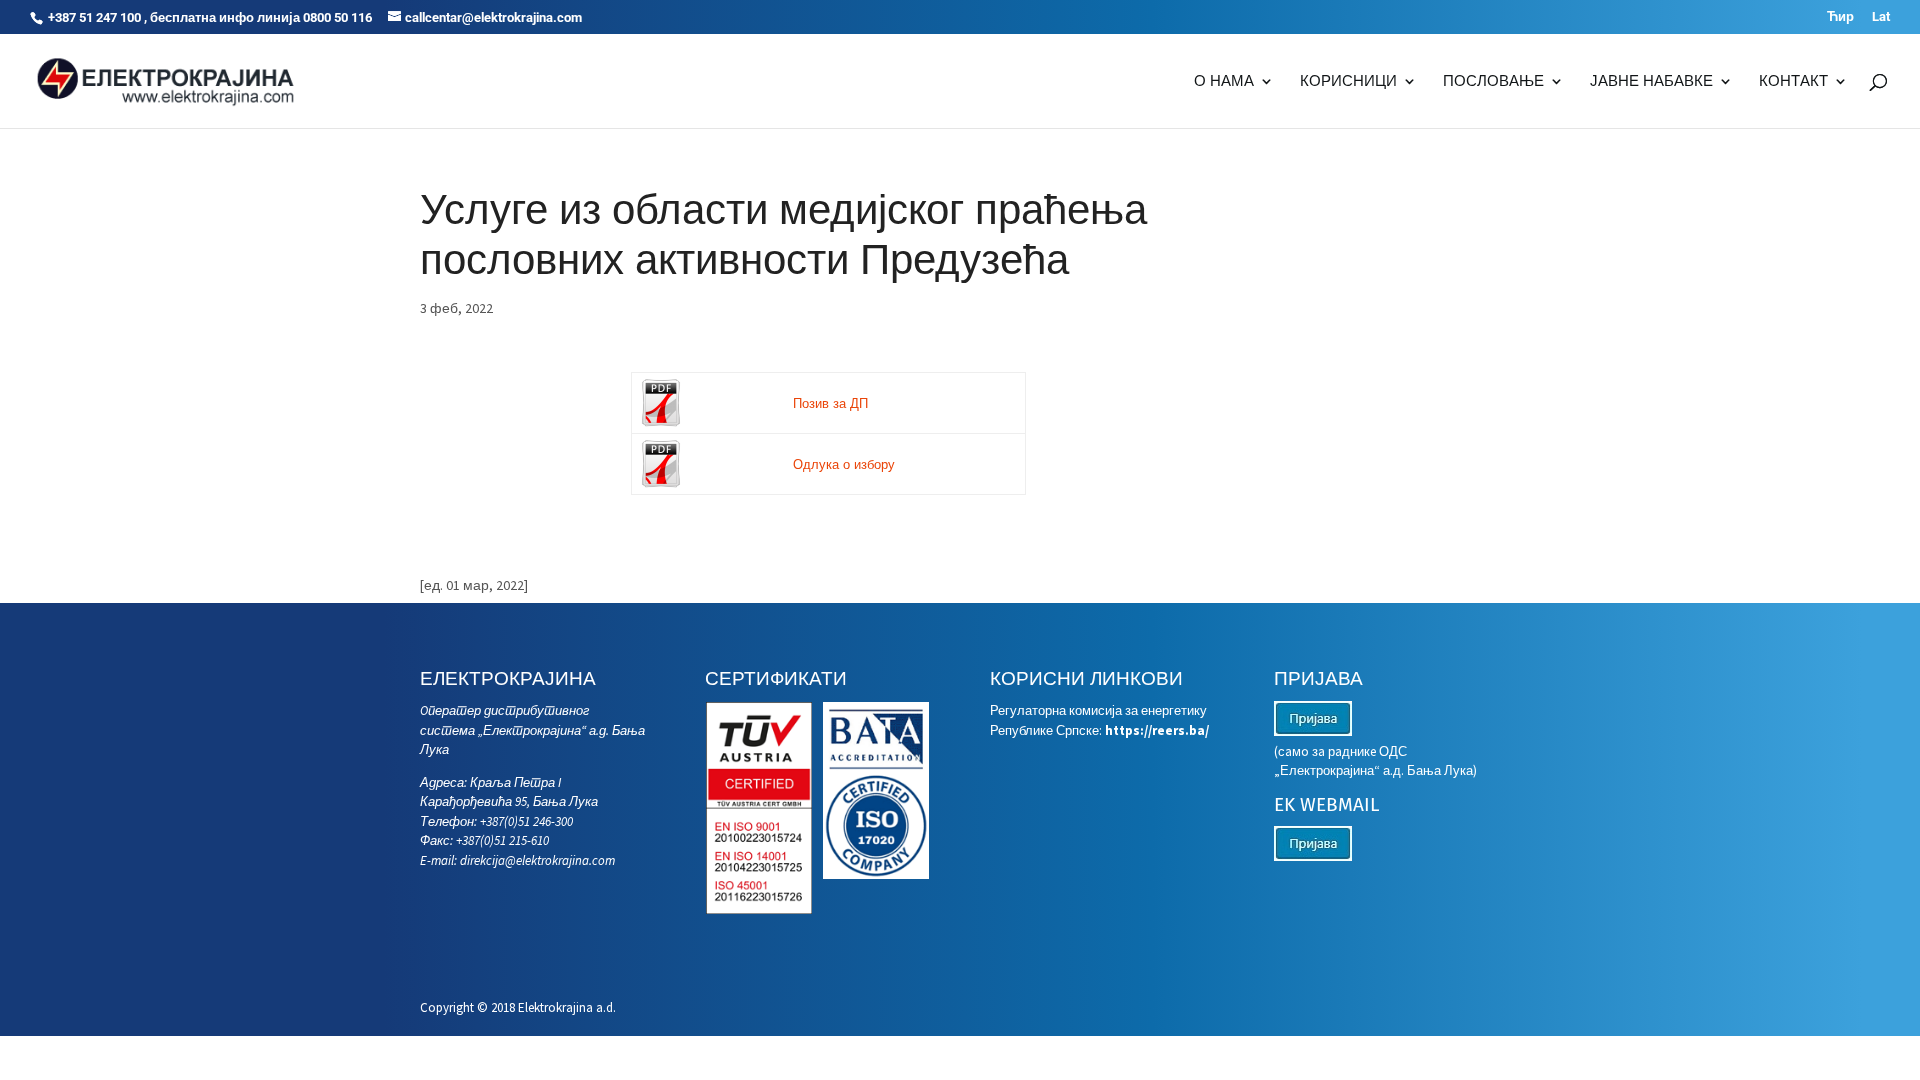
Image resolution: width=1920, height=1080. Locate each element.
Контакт (1793, 82)
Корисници (1348, 82)
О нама (1224, 82)
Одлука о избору (844, 464)
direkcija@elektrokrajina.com (537, 860)
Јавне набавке (1651, 82)
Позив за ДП (830, 403)
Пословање (1493, 82)
